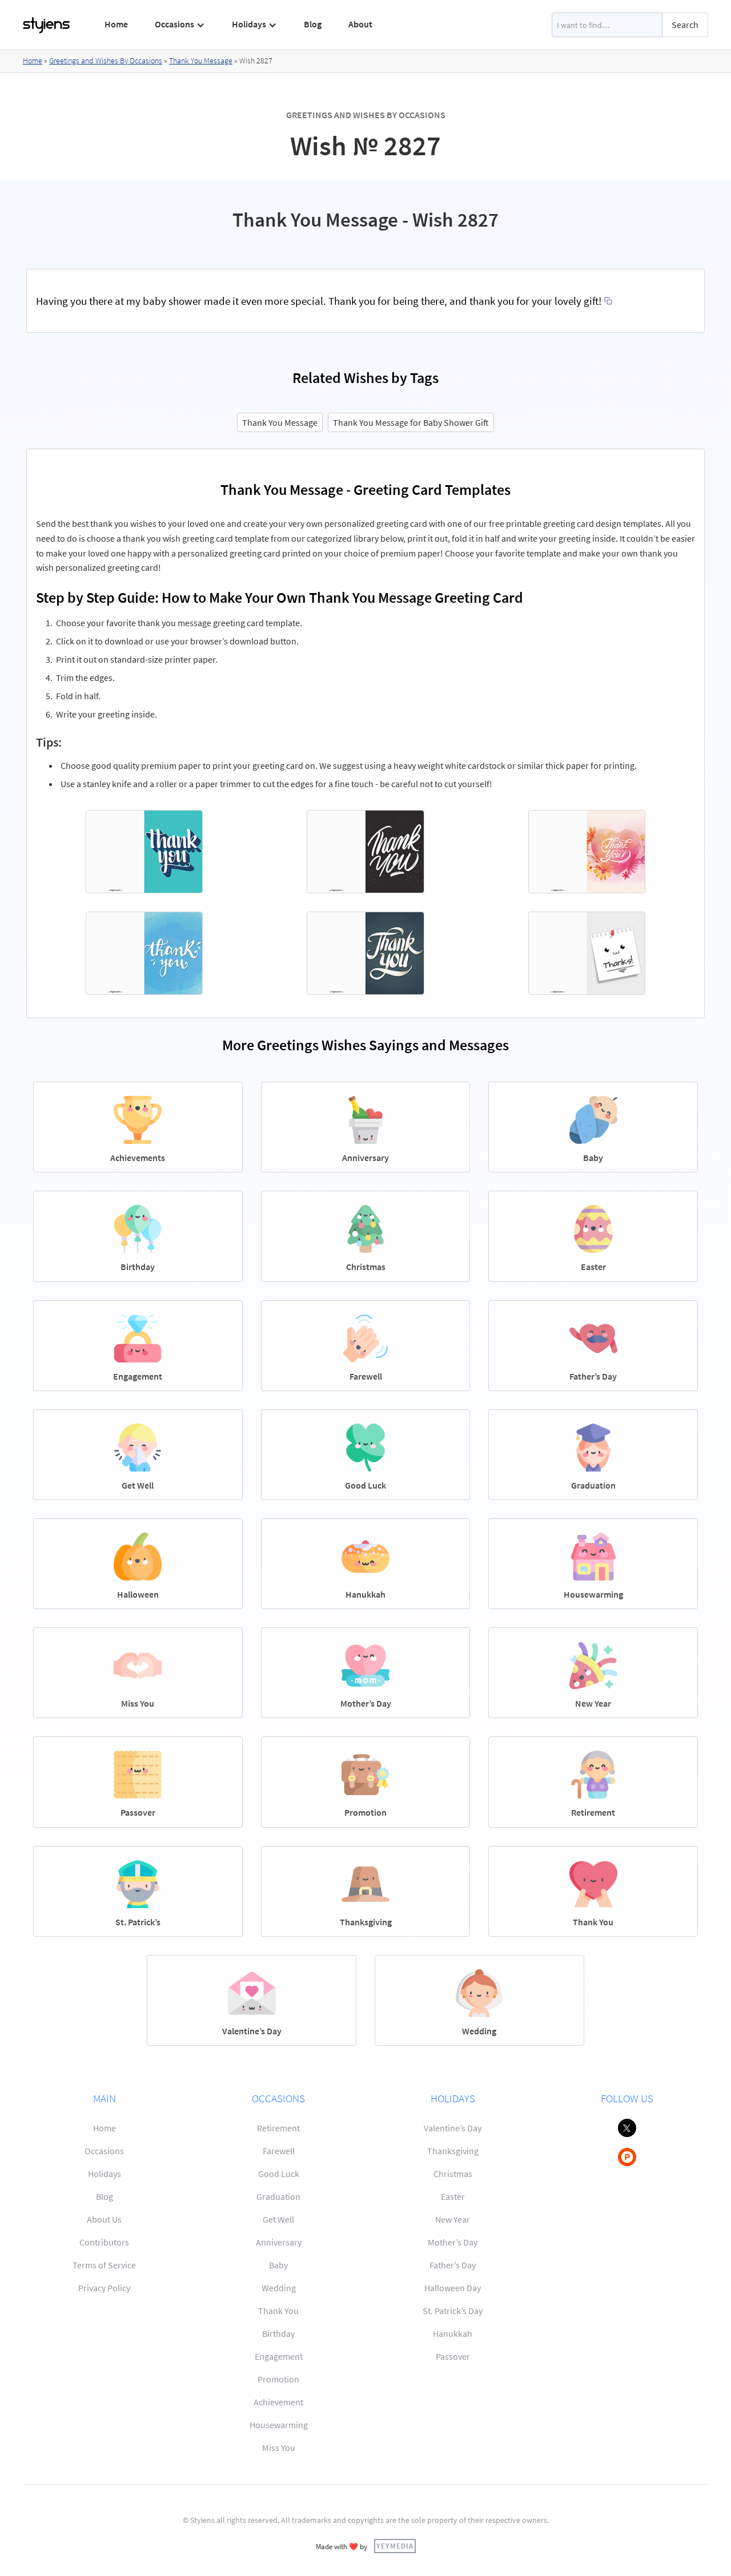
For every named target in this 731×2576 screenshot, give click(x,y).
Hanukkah (453, 2333)
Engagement (279, 2356)
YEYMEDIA (395, 2546)
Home (116, 24)
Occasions (104, 2151)
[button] (180, 25)
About (360, 24)
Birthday (278, 2333)
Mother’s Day (453, 2242)
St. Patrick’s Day (453, 2311)
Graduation (278, 2196)
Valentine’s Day (453, 2128)
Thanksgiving (453, 2151)
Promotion (278, 2379)
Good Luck (279, 2174)
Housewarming (279, 2425)
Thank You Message (201, 61)
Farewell (279, 2151)
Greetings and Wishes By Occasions (106, 61)
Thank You (278, 2311)
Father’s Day (453, 2265)
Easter (453, 2196)
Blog (313, 24)
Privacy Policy (104, 2288)
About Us (104, 2219)
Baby (278, 2265)
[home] (47, 25)
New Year (453, 2219)
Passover (453, 2356)
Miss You (279, 2448)
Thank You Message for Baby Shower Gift (411, 422)
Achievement (278, 2402)
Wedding (279, 2288)
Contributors (104, 2242)
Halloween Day (453, 2288)
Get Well (278, 2219)
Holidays (105, 2174)
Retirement (278, 2128)
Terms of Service (104, 2265)
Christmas (453, 2174)
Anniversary (279, 2242)
